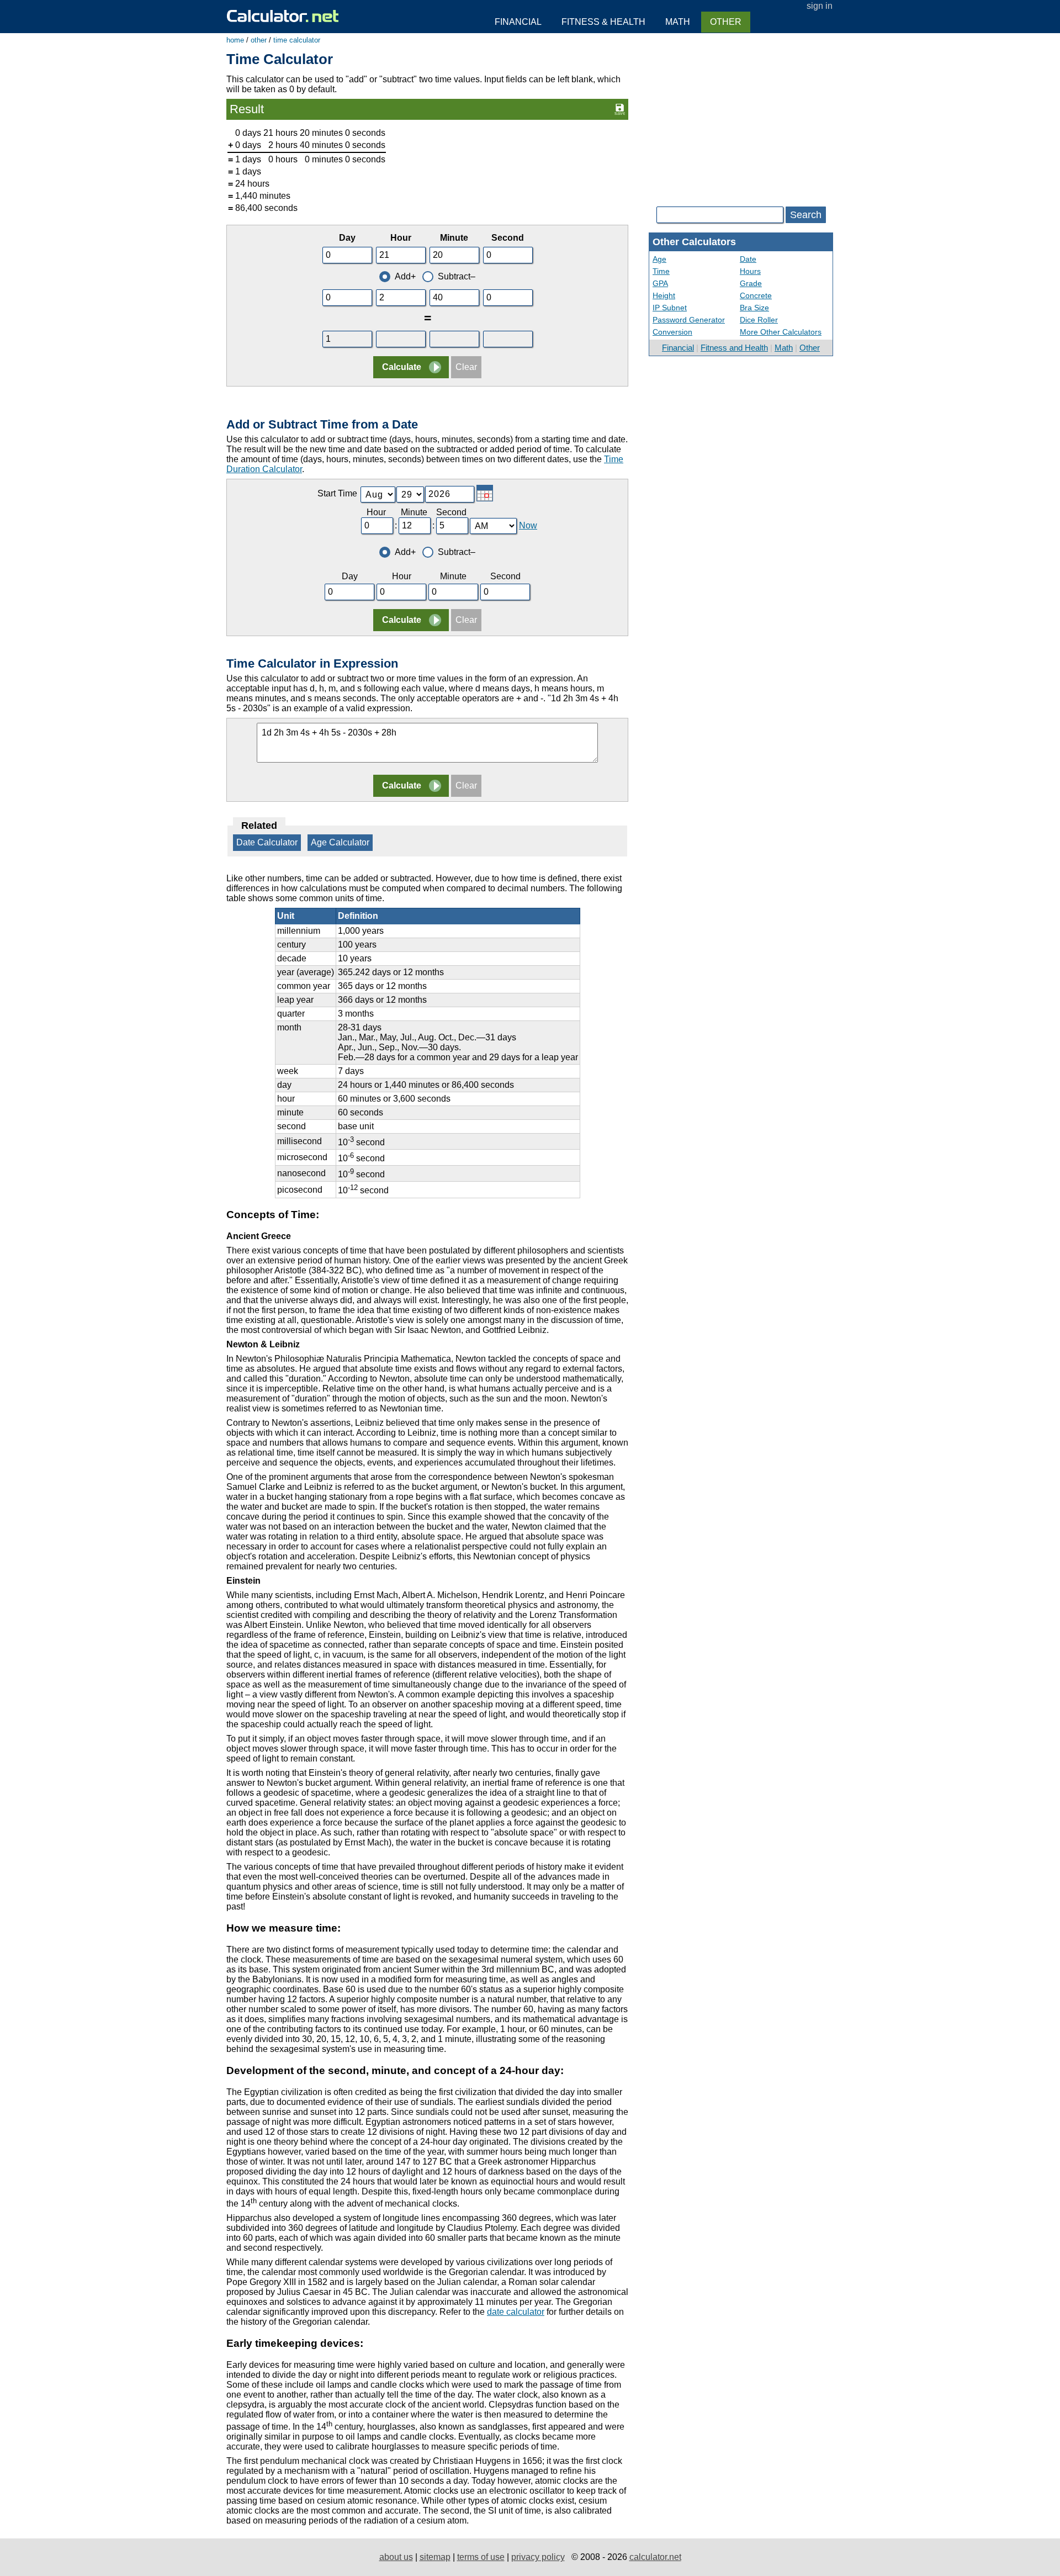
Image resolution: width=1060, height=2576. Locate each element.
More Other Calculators (781, 332)
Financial (678, 348)
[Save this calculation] (620, 109)
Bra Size (754, 308)
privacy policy (538, 2557)
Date (748, 259)
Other (810, 348)
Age (659, 259)
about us (396, 2557)
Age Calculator (340, 842)
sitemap (435, 2557)
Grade (751, 283)
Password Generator (689, 320)
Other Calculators (694, 242)
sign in (820, 6)
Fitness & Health (603, 22)
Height (664, 295)
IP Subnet (670, 308)
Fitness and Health (734, 348)
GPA (660, 283)
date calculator (516, 2312)
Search (806, 215)
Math (784, 348)
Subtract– (457, 276)
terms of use (481, 2557)
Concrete (756, 295)
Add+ (405, 276)
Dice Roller (759, 320)
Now (528, 525)
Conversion (672, 332)
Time (661, 271)
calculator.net (655, 2557)
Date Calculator (267, 842)
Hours (750, 271)
